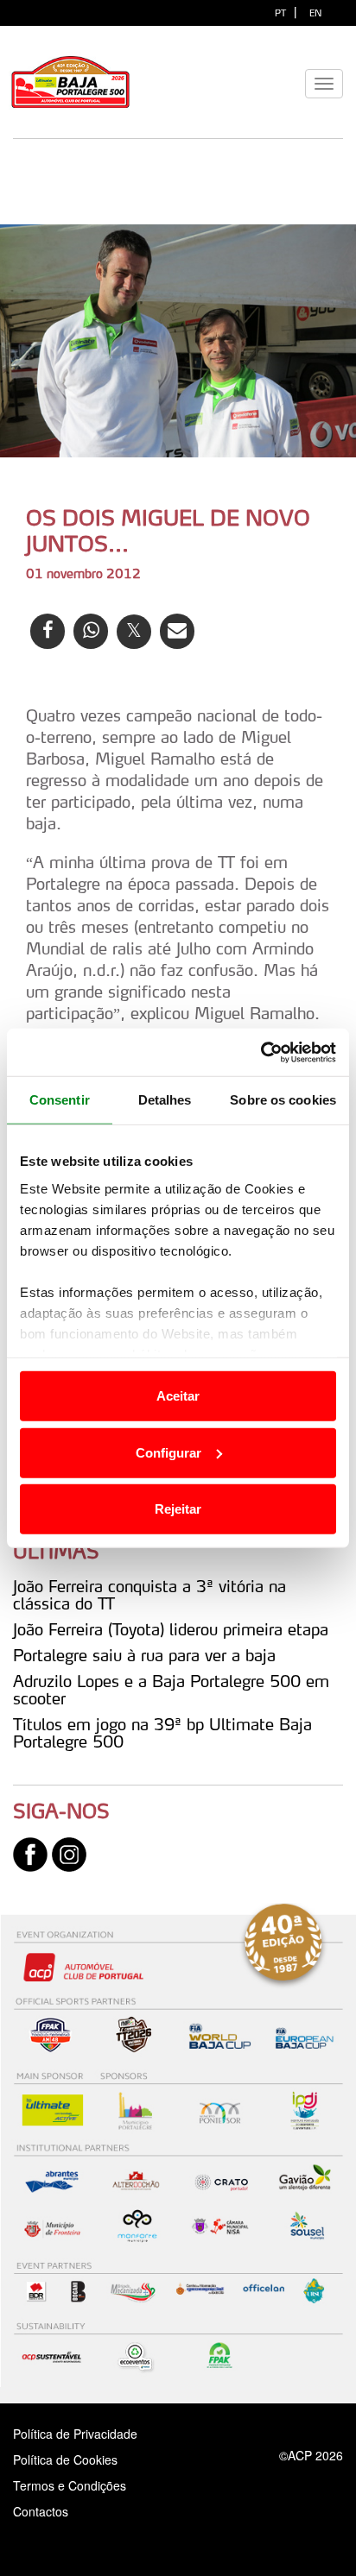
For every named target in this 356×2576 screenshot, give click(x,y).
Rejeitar (178, 1509)
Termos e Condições (70, 2485)
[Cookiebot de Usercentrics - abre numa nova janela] (261, 1052)
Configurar (168, 1452)
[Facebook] (30, 1853)
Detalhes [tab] (165, 1100)
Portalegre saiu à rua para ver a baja (144, 1655)
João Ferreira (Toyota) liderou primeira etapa (171, 1629)
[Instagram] (69, 1853)
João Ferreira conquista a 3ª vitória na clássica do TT (149, 1595)
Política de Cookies (65, 2459)
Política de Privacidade (75, 2434)
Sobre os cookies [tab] (283, 1100)
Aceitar (178, 1396)
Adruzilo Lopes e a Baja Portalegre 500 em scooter (171, 1690)
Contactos (59, 2511)
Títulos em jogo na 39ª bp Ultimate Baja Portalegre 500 (162, 1733)
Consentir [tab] (60, 1100)
